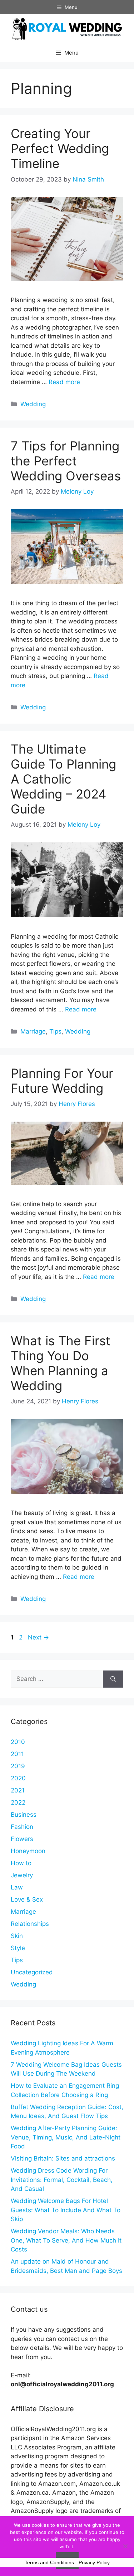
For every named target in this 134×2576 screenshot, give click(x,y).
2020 (18, 1778)
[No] (125, 2546)
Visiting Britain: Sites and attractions (63, 2158)
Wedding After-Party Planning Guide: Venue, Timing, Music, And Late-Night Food (66, 2137)
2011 (17, 1754)
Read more (64, 382)
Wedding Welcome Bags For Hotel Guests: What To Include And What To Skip (66, 2210)
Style (18, 1948)
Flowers (22, 1839)
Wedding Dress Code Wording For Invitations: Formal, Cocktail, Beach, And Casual (62, 2180)
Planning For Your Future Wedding (62, 1081)
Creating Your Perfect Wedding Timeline (60, 148)
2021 (18, 1790)
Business (24, 1815)
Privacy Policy (94, 2562)
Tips (55, 1031)
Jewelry (22, 1875)
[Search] (113, 1679)
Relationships (30, 1924)
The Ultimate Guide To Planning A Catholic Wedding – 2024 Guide (63, 779)
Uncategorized (32, 1972)
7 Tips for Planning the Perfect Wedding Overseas (66, 461)
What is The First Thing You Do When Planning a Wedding (61, 1363)
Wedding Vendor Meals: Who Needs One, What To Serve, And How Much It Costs (66, 2240)
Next (38, 1637)
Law (17, 1887)
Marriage (33, 1031)
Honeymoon (28, 1851)
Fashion (22, 1827)
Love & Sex (27, 1899)
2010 (18, 1742)
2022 (18, 1802)
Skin (17, 1936)
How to (21, 1863)
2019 (18, 1766)
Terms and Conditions (49, 2562)
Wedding (33, 404)
